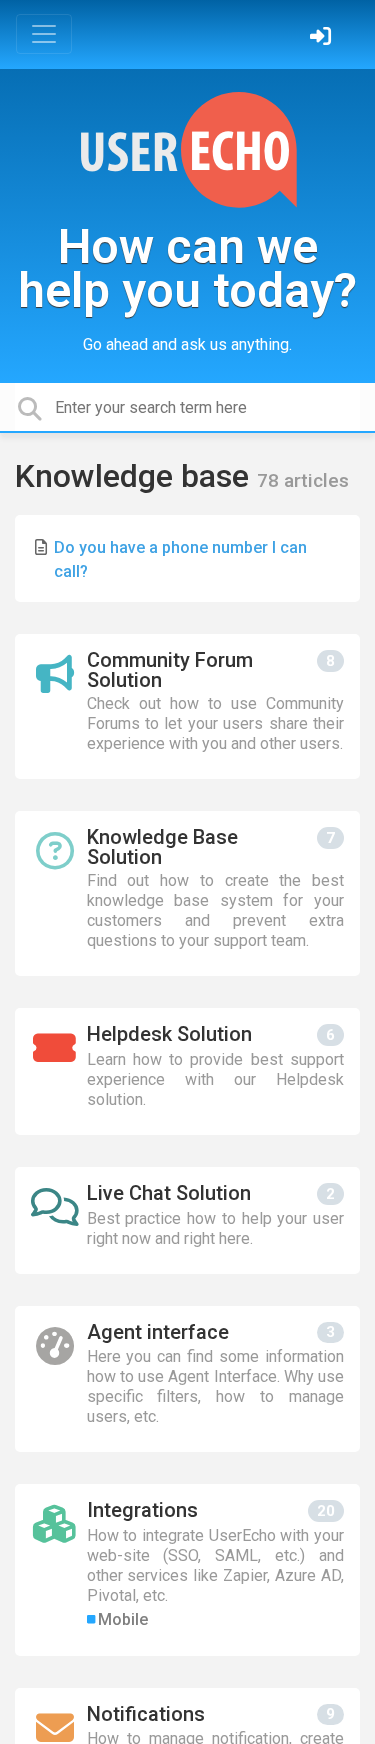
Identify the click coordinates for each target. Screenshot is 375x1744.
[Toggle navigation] (44, 34)
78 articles (303, 480)
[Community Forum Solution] (187, 706)
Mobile (123, 1619)
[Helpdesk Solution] (187, 1071)
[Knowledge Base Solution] (187, 893)
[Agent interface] (187, 1379)
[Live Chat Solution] (187, 1220)
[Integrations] (187, 1569)
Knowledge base (136, 476)
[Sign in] (323, 38)
